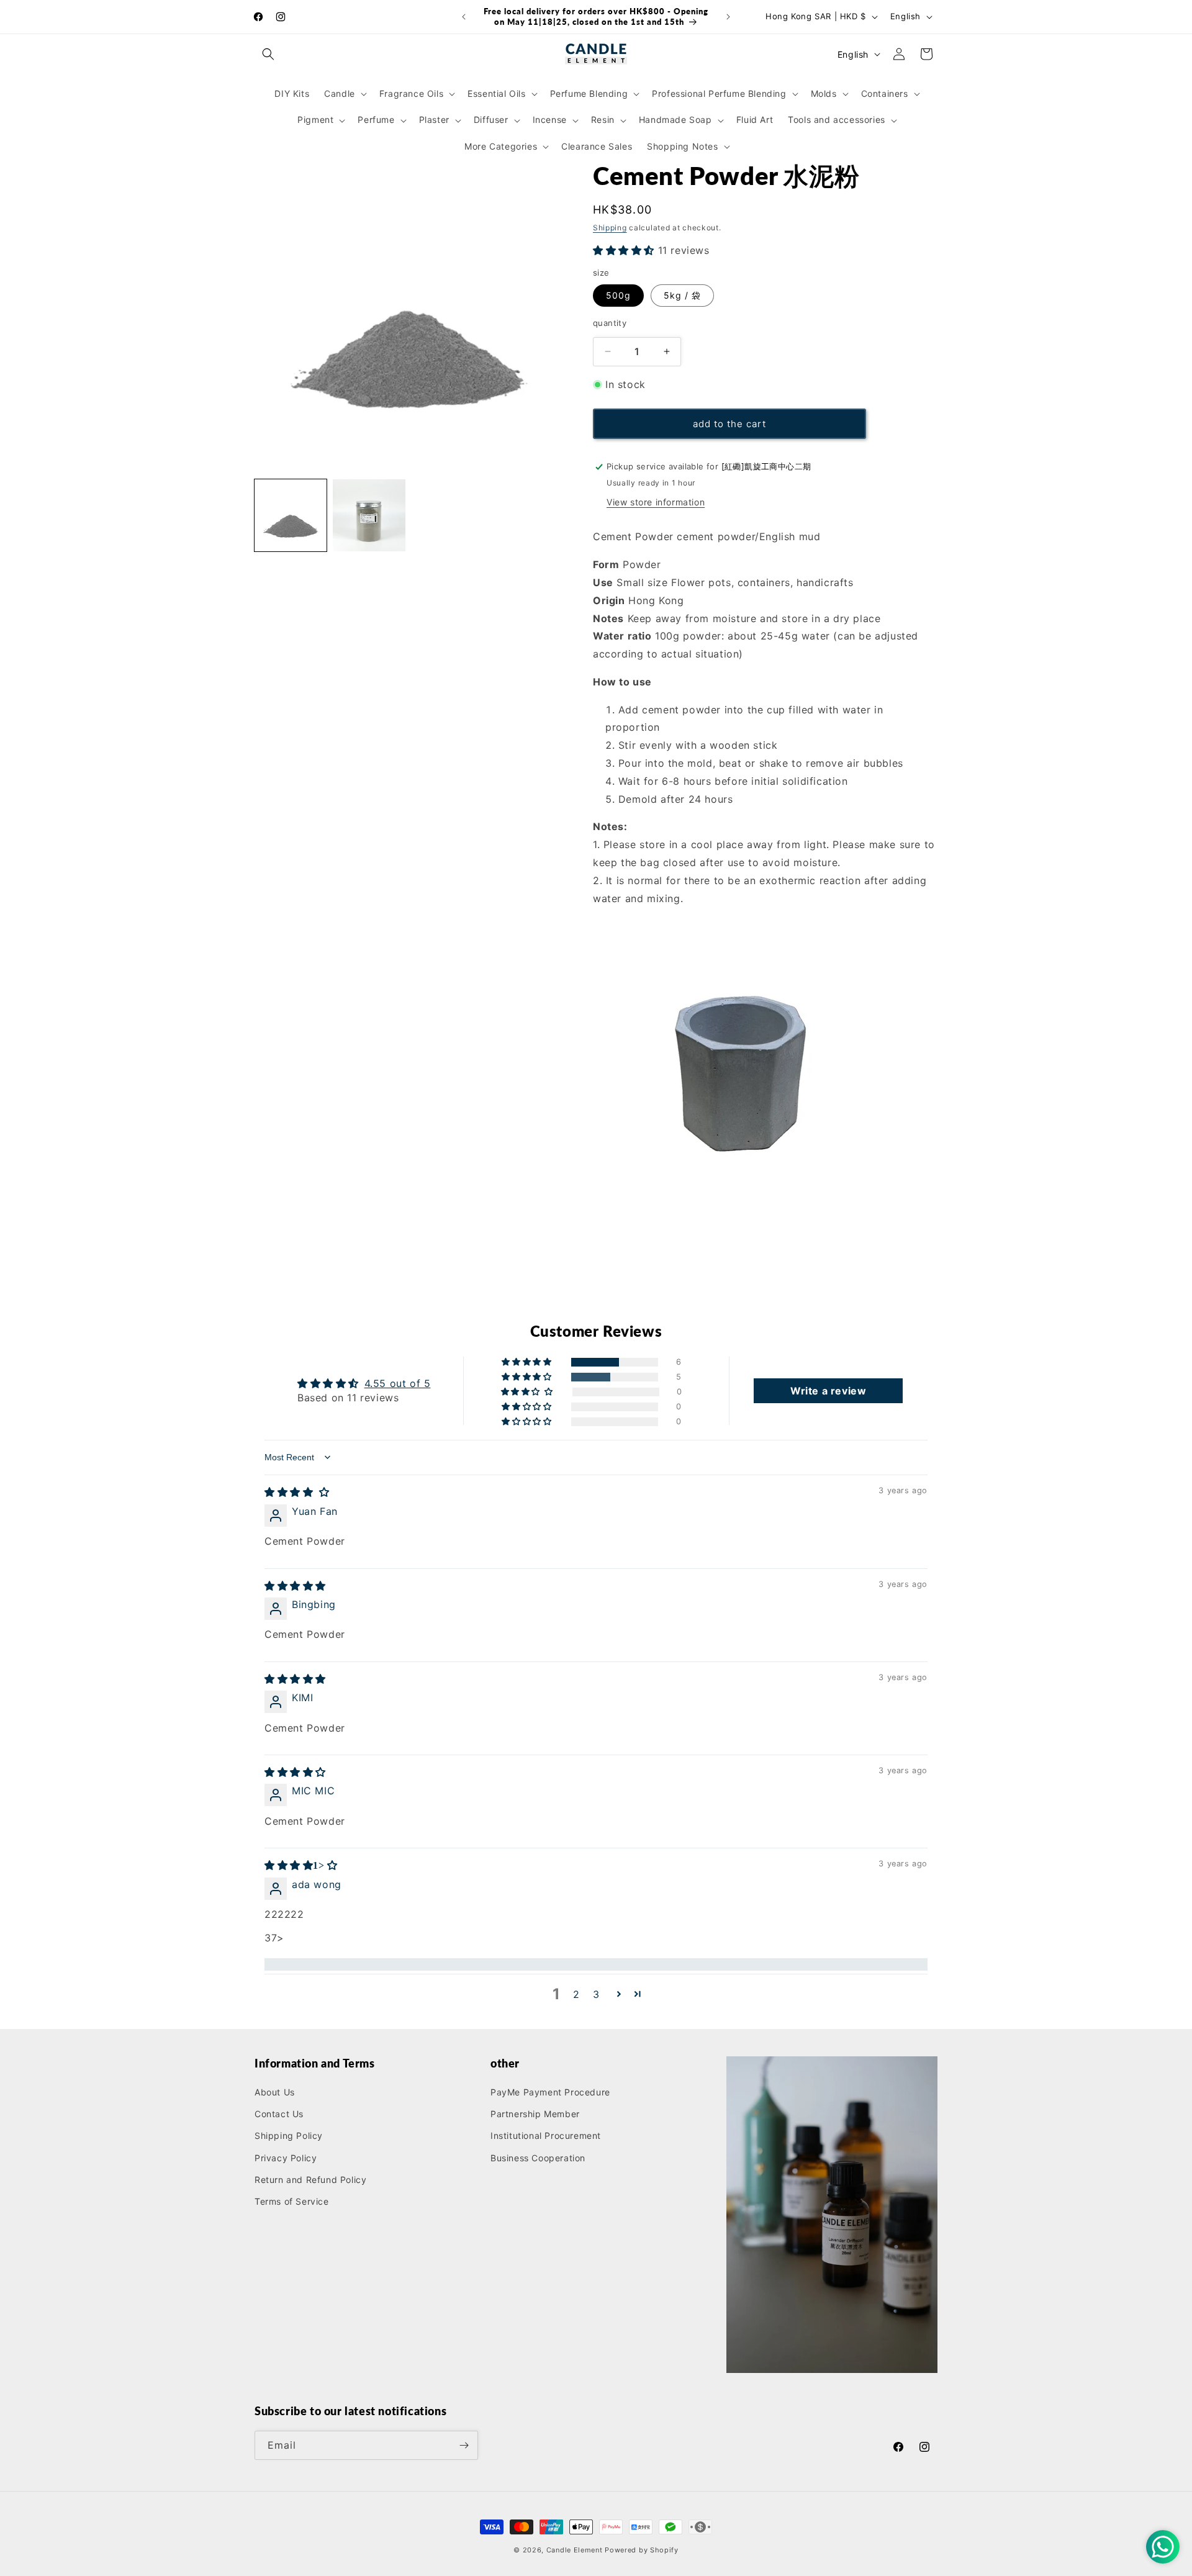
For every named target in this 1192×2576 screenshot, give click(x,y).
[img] (297, 1492)
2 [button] (576, 1994)
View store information (656, 502)
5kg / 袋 (682, 295)
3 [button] (596, 1994)
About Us (275, 2092)
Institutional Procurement (546, 2135)
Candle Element (576, 2550)
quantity (610, 323)
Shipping (610, 228)
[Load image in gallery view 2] (369, 515)
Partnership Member (535, 2114)
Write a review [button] (828, 1391)
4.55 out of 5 (398, 1383)
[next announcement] (728, 17)
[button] (268, 54)
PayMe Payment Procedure (550, 2092)
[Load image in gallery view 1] (291, 515)
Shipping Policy (289, 2135)
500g (618, 295)
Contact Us (279, 2114)
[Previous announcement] (464, 17)
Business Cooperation (538, 2158)
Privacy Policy (286, 2158)
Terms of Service (292, 2201)
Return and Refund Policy (310, 2180)
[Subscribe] (464, 2445)
